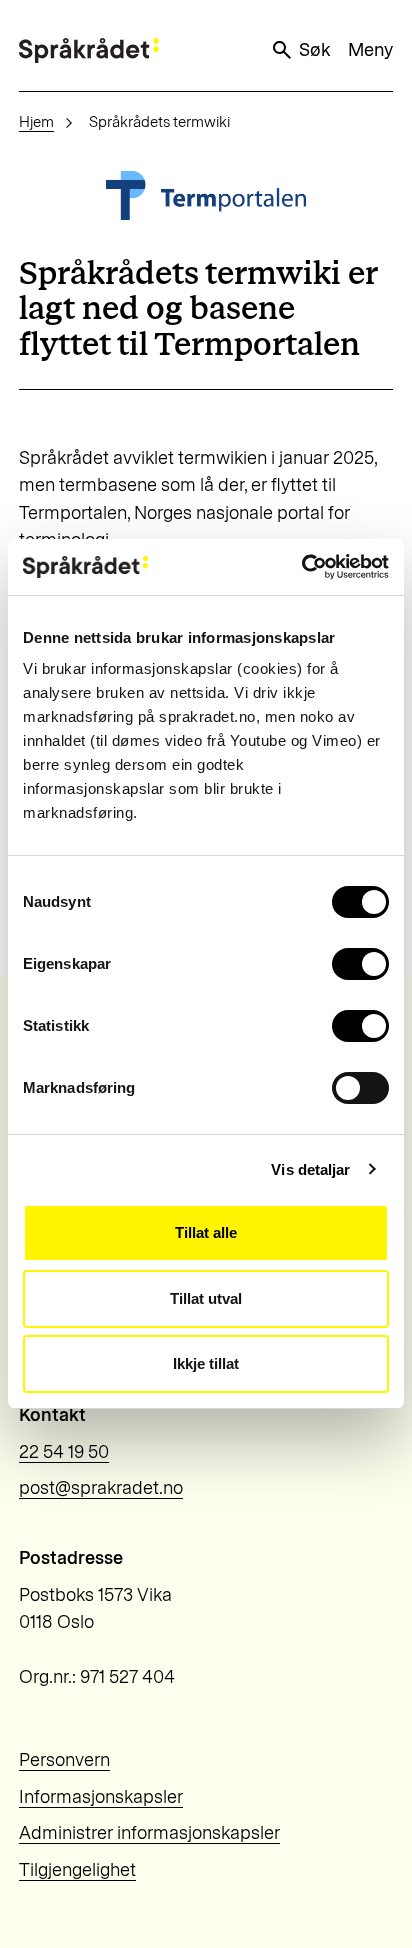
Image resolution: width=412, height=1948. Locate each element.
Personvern (64, 1760)
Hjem (36, 122)
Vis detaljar (310, 1169)
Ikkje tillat (206, 1363)
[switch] (360, 964)
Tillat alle (206, 1232)
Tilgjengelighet (77, 1870)
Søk (314, 50)
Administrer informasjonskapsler (149, 1833)
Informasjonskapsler (101, 1797)
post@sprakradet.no (101, 1488)
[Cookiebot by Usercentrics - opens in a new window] (301, 567)
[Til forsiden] (89, 50)
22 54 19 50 (64, 1452)
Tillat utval (206, 1298)
